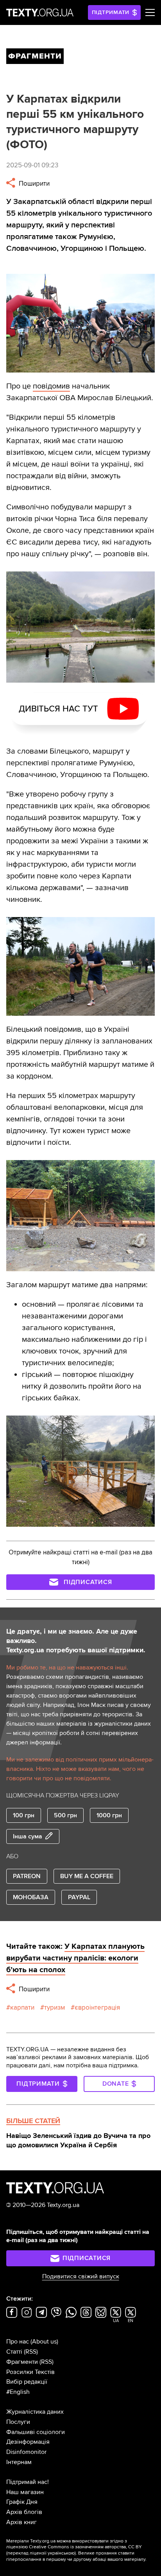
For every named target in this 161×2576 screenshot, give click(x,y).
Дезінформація (28, 2442)
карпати (22, 2007)
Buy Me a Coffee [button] (87, 1876)
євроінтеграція (97, 2007)
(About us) (44, 2342)
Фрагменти (22, 2362)
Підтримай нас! (28, 2482)
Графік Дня (22, 2502)
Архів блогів (24, 2512)
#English (18, 2392)
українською (61, 2553)
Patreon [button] (27, 1876)
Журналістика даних (35, 2412)
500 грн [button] (65, 1815)
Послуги (18, 2422)
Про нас (18, 2342)
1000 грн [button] (109, 1815)
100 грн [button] (24, 1815)
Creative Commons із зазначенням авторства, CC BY (85, 2547)
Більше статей (33, 2121)
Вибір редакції (27, 2382)
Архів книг (21, 2522)
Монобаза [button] (31, 1897)
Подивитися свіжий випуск (81, 2276)
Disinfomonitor (26, 2452)
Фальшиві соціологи (36, 2432)
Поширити (33, 184)
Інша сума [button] (28, 1836)
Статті (14, 2352)
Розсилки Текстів (30, 2372)
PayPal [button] (79, 1897)
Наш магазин (25, 2492)
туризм (55, 2007)
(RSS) (31, 2352)
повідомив (51, 386)
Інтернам (19, 2462)
